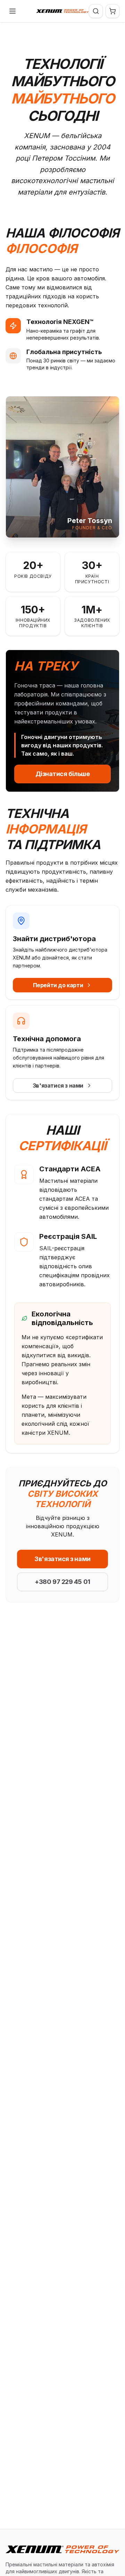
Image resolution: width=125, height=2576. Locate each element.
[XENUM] (62, 11)
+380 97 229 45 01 (62, 1582)
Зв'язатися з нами (58, 1086)
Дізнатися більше (63, 774)
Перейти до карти (58, 985)
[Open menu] (12, 11)
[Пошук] (96, 11)
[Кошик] (112, 11)
